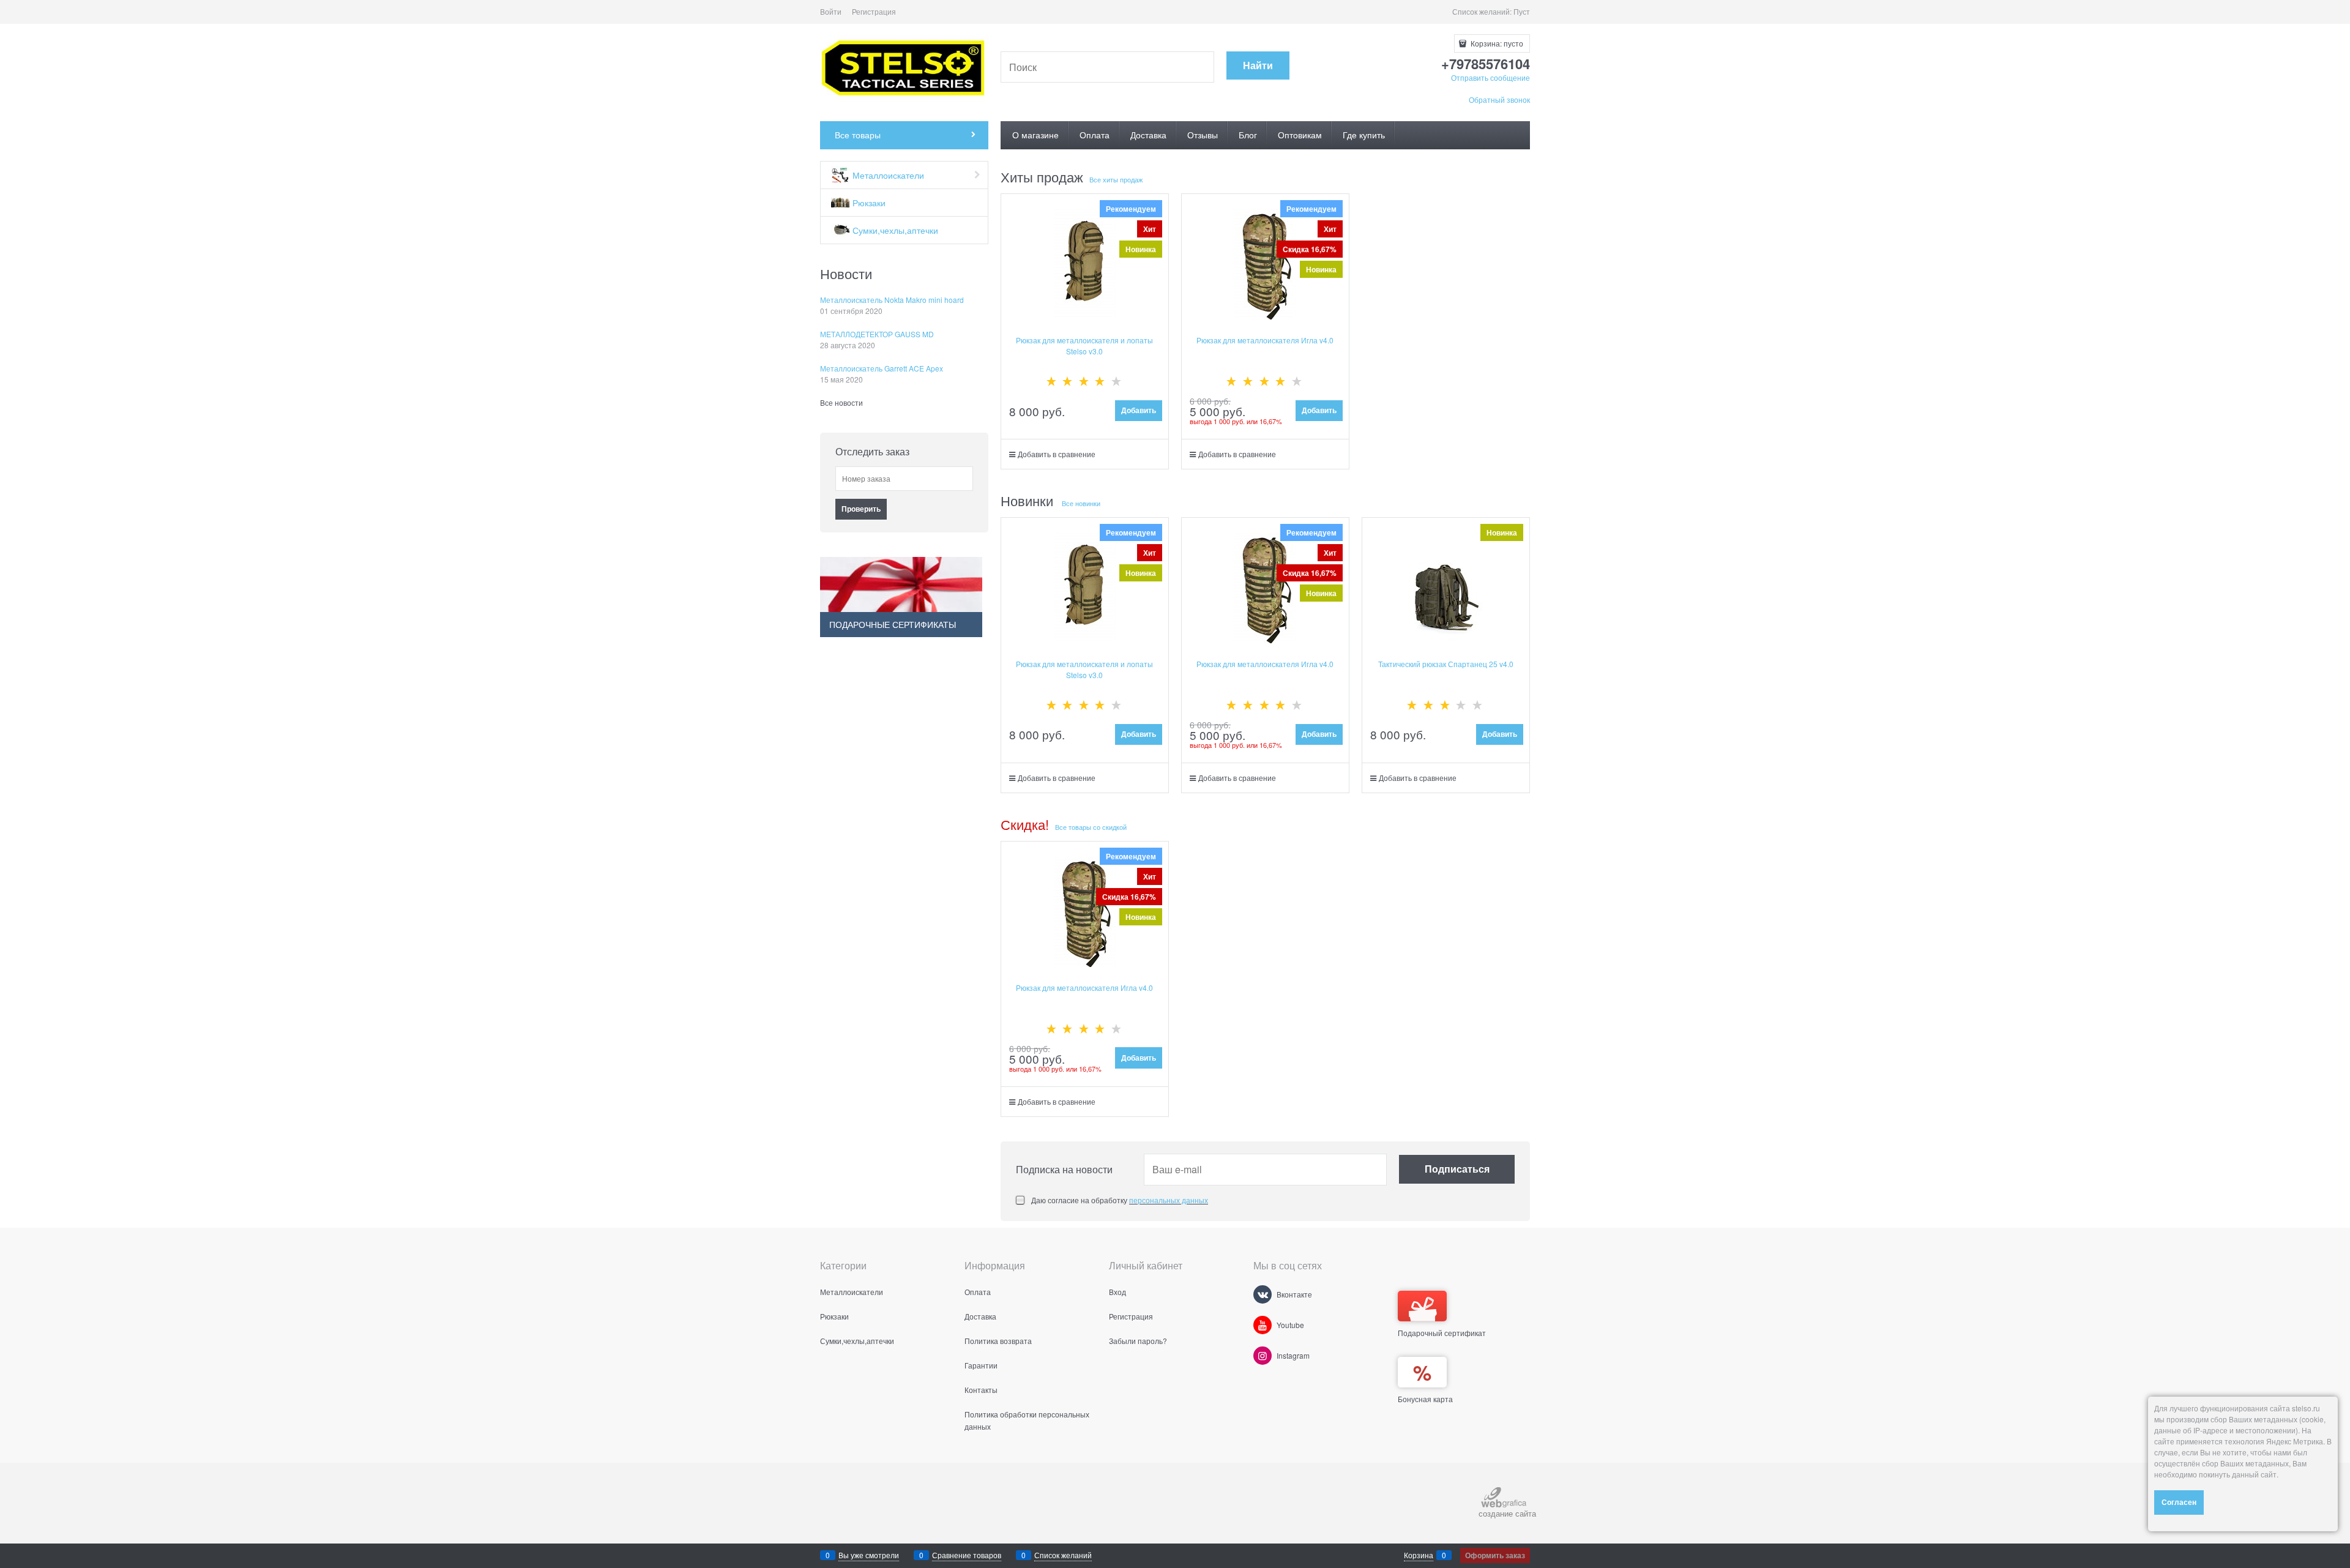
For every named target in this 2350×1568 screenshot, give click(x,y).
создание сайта (1507, 1513)
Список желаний (1063, 1555)
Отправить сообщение (1490, 77)
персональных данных (1169, 1200)
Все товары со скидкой (1091, 827)
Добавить (1139, 410)
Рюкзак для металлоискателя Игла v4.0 (1265, 340)
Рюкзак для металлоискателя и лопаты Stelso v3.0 (1084, 345)
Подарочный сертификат (1442, 1333)
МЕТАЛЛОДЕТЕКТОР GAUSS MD (877, 334)
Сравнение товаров (967, 1555)
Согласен (2179, 1502)
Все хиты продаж (1116, 179)
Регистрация (874, 11)
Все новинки (1081, 503)
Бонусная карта (1425, 1399)
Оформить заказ (1495, 1555)
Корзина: (1496, 43)
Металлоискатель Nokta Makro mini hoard (892, 300)
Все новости (841, 402)
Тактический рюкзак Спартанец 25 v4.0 (1446, 664)
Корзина (1419, 1555)
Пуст (1522, 11)
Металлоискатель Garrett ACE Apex (882, 368)
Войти (831, 11)
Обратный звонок (1499, 99)
